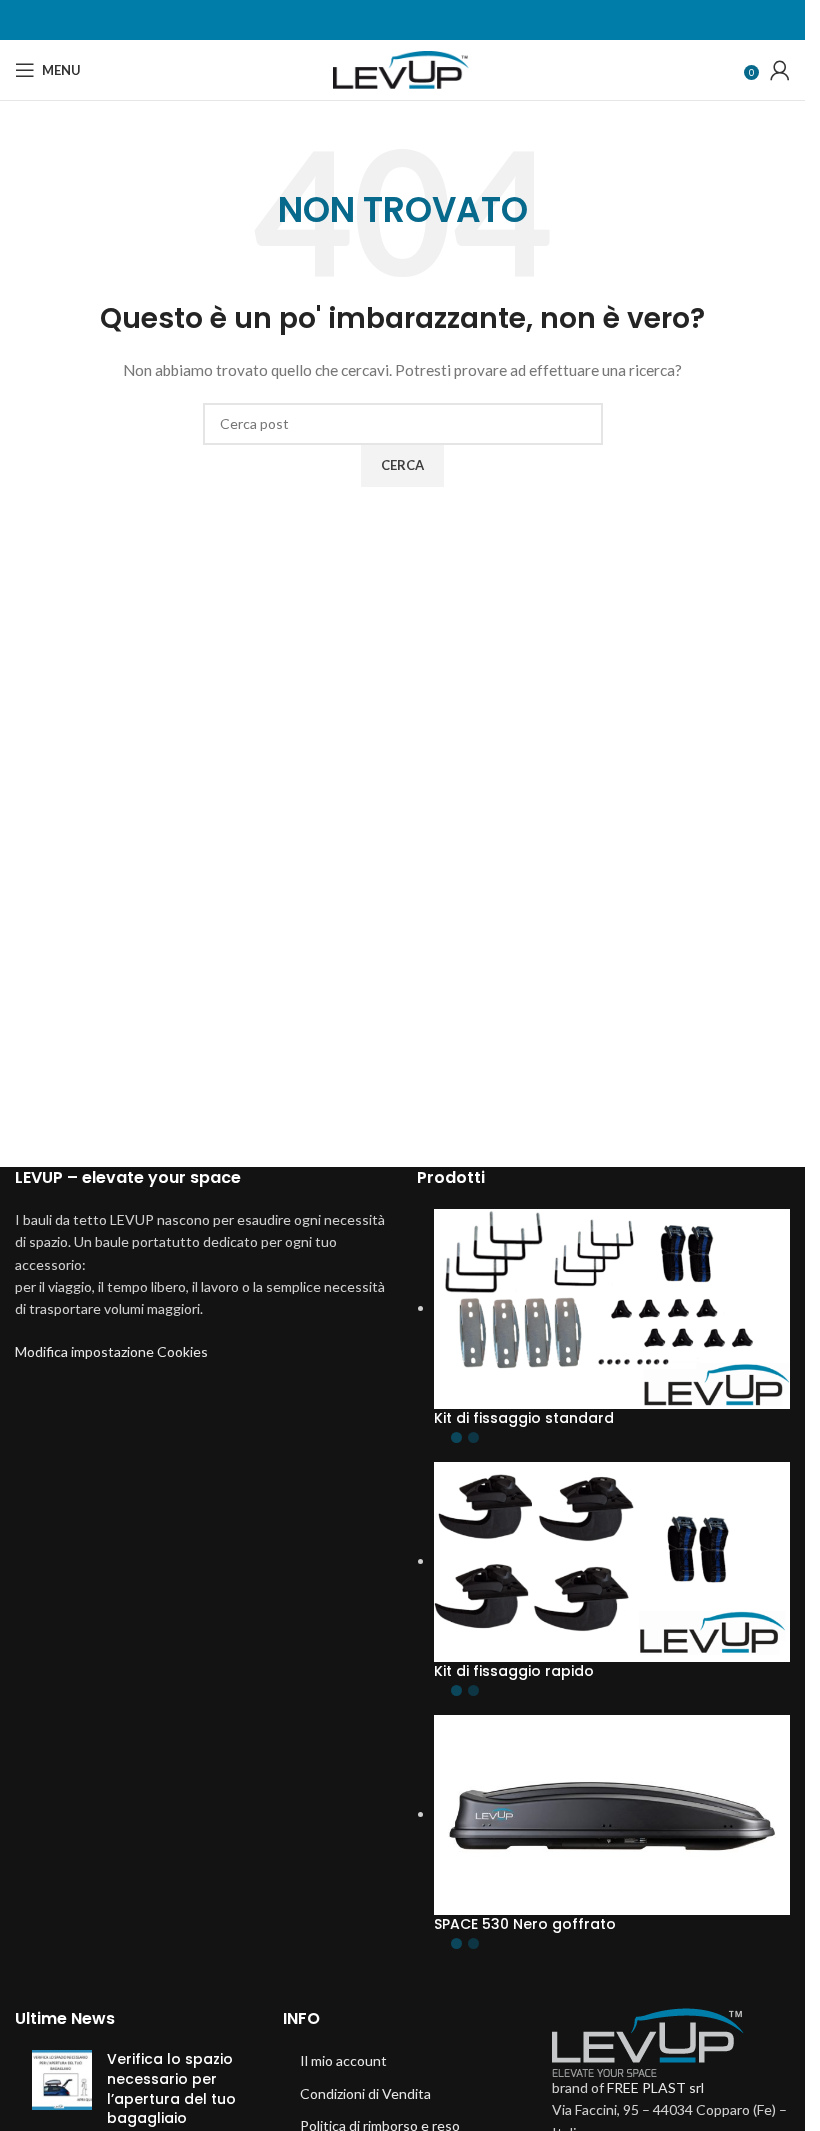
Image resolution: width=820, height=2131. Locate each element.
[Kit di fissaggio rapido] (612, 1560)
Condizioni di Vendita (365, 2093)
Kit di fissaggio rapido (514, 1671)
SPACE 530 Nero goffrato (525, 1924)
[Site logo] (403, 68)
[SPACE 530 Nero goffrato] (612, 1813)
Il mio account (343, 2060)
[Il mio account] (780, 70)
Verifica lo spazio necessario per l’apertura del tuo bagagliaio (171, 2088)
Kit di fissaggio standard (524, 1418)
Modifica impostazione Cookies (111, 1351)
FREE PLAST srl (655, 2087)
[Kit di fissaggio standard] (612, 1307)
